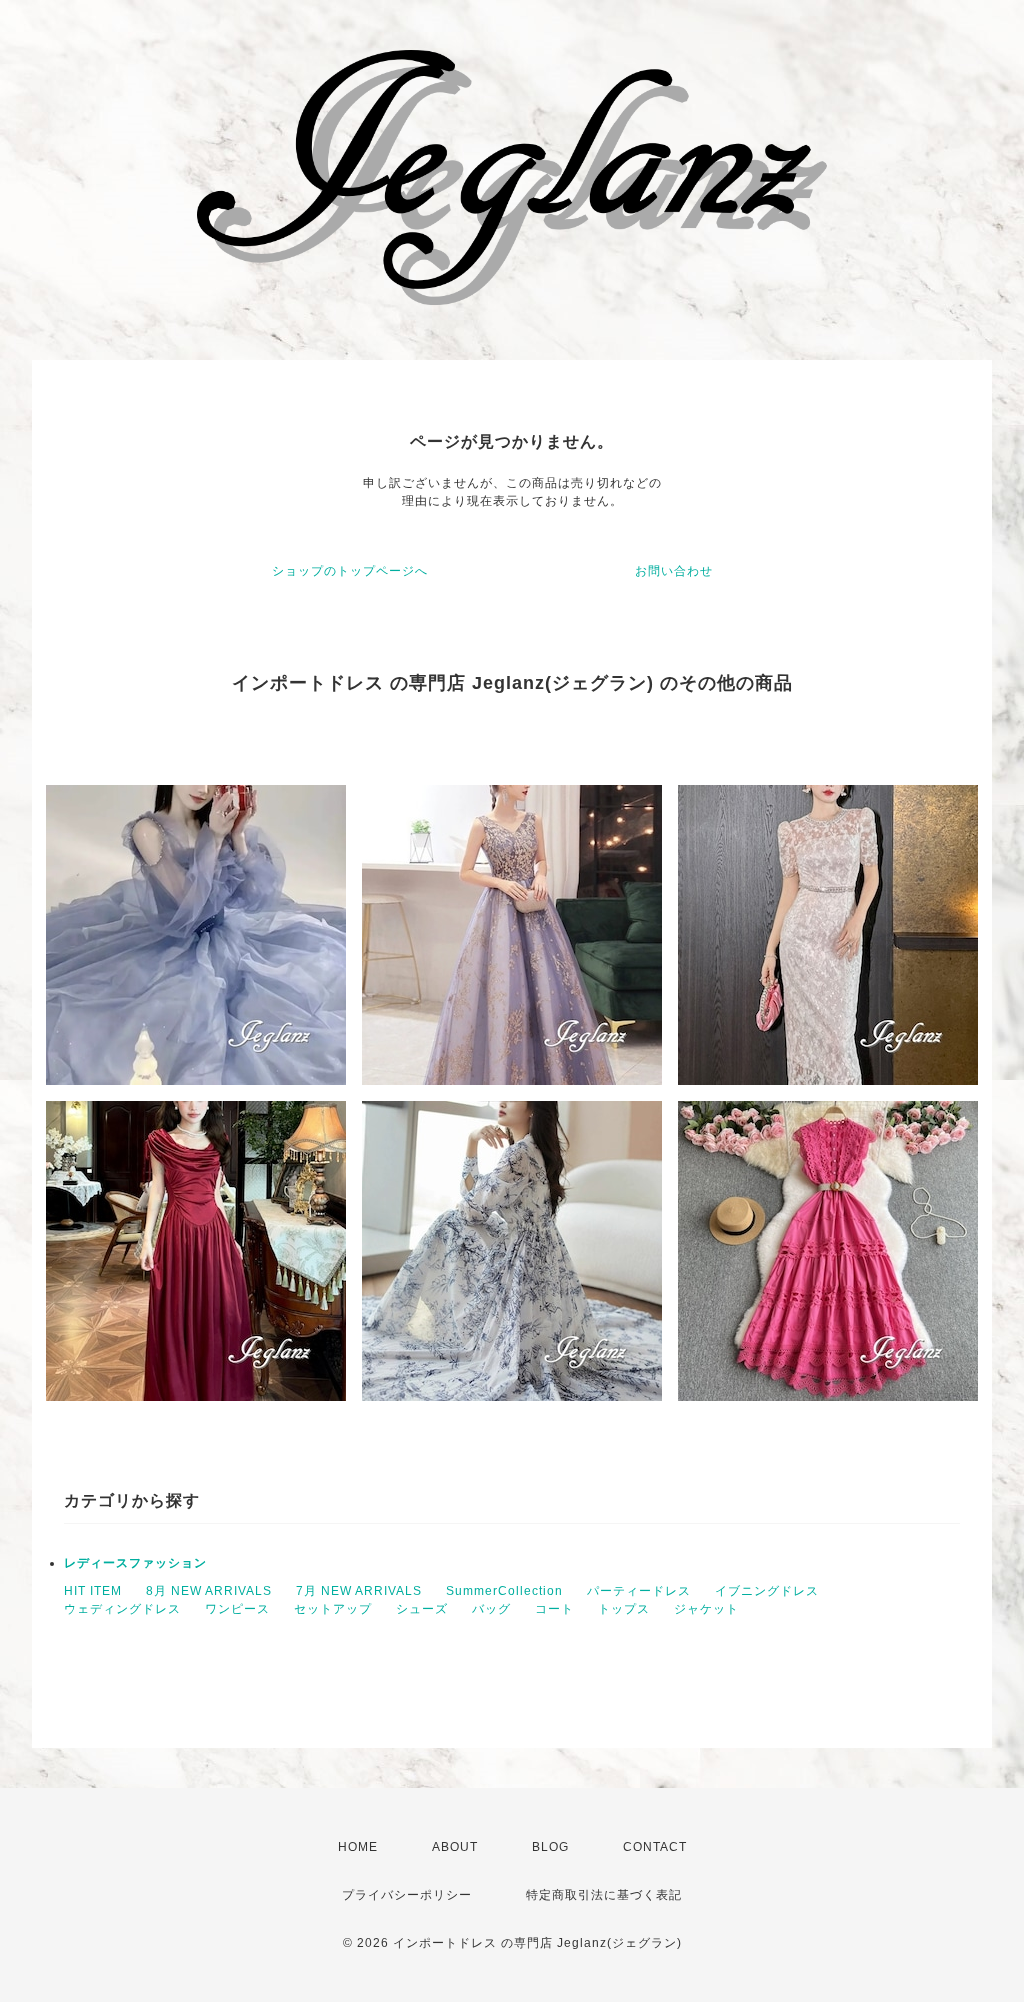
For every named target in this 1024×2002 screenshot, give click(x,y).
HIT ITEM (93, 1591)
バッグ (491, 1609)
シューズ (422, 1609)
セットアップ (333, 1609)
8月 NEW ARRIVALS (209, 1591)
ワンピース (237, 1609)
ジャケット (706, 1609)
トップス (624, 1609)
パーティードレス (639, 1591)
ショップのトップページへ (350, 571)
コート (554, 1609)
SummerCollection (504, 1591)
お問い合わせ (674, 571)
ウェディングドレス (122, 1609)
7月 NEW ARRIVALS (359, 1591)
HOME (358, 1847)
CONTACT (655, 1847)
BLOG (550, 1847)
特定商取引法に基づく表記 (604, 1895)
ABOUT (455, 1847)
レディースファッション (135, 1563)
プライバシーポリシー (407, 1895)
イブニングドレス (767, 1591)
